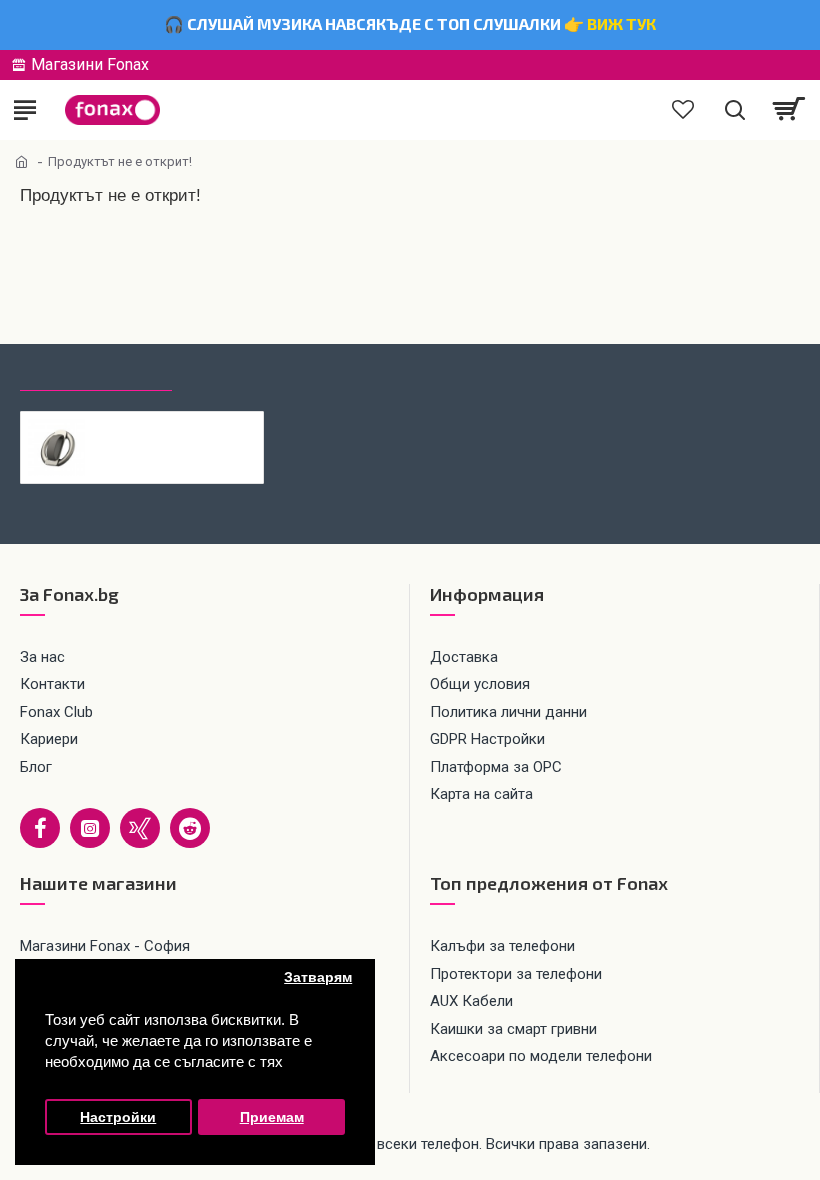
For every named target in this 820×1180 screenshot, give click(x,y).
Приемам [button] (272, 1117)
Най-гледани (243, 373)
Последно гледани (96, 373)
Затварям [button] (318, 977)
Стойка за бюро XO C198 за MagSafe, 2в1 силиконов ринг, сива (174, 427)
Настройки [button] (118, 1117)
